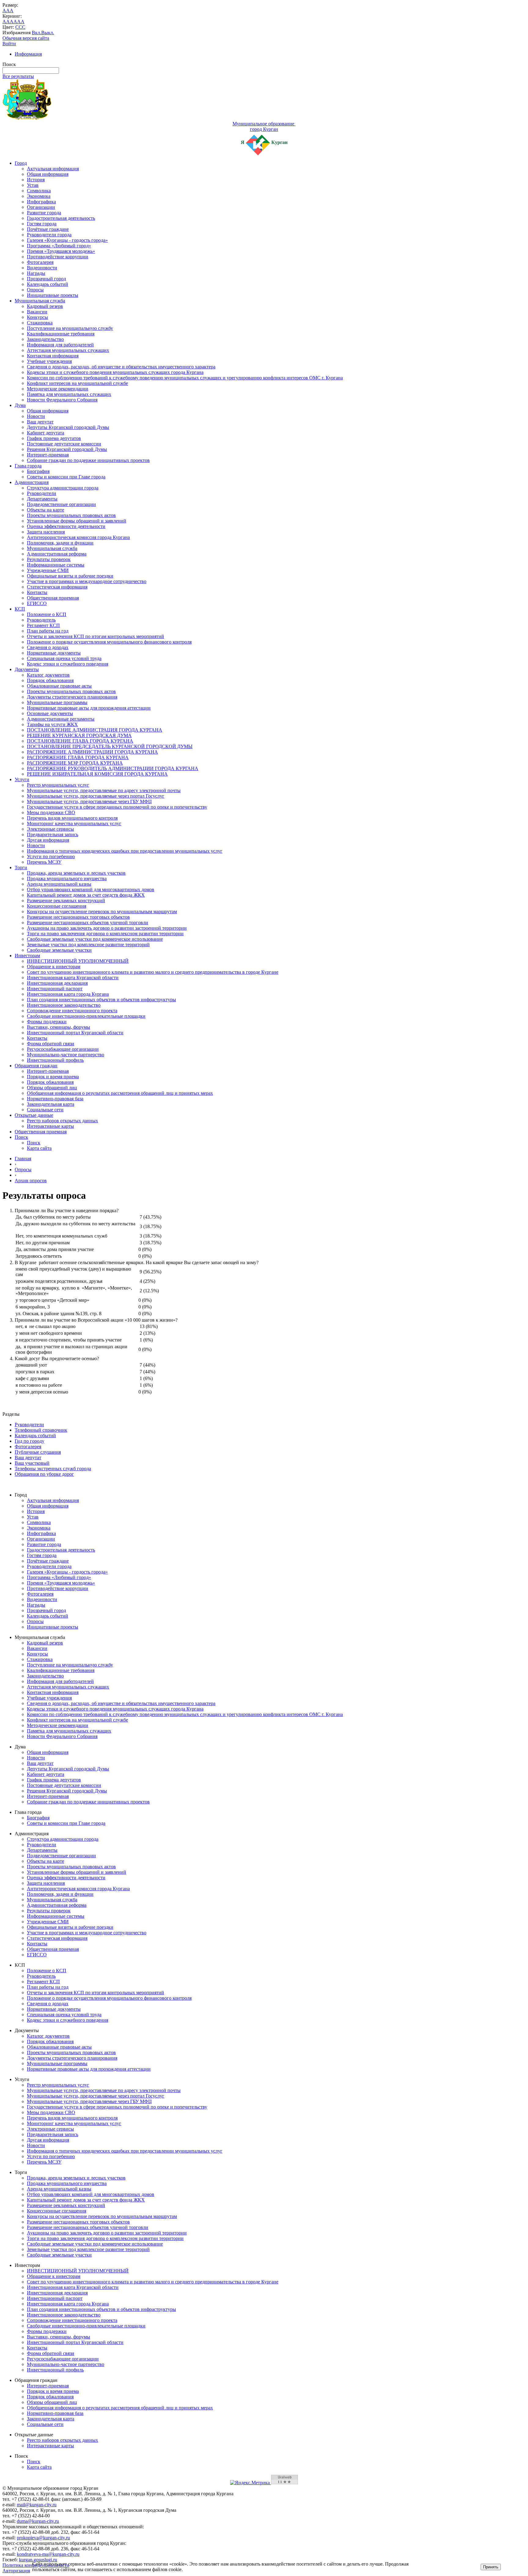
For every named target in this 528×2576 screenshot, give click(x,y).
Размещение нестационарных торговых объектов (78, 917)
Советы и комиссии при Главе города (66, 477)
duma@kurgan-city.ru (38, 2521)
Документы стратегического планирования (72, 697)
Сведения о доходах (48, 647)
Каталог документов (48, 675)
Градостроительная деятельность (61, 218)
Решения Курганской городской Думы (67, 449)
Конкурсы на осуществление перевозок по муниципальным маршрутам (102, 912)
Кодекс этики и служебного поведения (68, 664)
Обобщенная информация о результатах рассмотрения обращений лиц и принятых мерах (120, 1093)
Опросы (35, 290)
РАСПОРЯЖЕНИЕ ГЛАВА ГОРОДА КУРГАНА (78, 757)
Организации (41, 207)
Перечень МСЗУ (44, 862)
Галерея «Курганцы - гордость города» (67, 240)
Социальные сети (45, 1110)
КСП (20, 609)
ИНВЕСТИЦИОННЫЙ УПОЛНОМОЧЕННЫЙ (78, 961)
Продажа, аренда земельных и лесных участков (76, 873)
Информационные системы (56, 565)
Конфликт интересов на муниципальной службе (77, 383)
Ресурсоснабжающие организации (63, 1049)
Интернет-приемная (48, 455)
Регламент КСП (43, 625)
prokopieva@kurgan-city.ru (43, 2538)
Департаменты (42, 499)
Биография (38, 471)
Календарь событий (48, 284)
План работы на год (48, 631)
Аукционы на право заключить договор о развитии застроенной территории (107, 928)
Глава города (28, 466)
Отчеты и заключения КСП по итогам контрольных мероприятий (95, 636)
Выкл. (48, 33)
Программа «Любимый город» (59, 246)
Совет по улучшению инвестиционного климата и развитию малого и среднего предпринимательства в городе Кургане (153, 972)
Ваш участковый (32, 1463)
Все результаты (18, 76)
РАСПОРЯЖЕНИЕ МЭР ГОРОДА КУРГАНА (75, 763)
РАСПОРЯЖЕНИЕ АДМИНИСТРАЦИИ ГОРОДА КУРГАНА (92, 752)
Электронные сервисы (50, 829)
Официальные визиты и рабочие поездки (70, 576)
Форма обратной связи (51, 1044)
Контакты (37, 592)
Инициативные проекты (53, 295)
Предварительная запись (53, 834)
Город (21, 163)
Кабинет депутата (46, 433)
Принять (491, 2567)
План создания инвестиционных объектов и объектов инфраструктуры (101, 1000)
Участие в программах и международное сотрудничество (87, 581)
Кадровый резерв (45, 306)
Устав (33, 185)
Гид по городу (29, 1441)
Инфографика (41, 202)
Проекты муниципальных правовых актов (71, 515)
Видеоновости (42, 268)
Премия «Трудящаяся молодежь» (61, 251)
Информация (28, 54)
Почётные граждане (48, 229)
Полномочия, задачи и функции (60, 543)
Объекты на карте (46, 510)
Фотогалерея (40, 262)
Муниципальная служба (40, 301)
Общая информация (48, 174)
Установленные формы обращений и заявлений (77, 521)
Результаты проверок (49, 559)
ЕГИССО (37, 603)
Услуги (22, 779)
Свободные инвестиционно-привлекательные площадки (86, 1016)
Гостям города (42, 224)
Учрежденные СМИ (48, 570)
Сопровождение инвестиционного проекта (72, 1011)
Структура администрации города (63, 488)
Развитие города (44, 213)
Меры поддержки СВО (51, 812)
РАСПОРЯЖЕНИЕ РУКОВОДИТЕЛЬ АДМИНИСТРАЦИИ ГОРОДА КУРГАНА (113, 768)
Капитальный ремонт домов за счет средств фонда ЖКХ (86, 895)
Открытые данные (34, 1115)
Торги (21, 867)
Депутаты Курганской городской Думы (68, 427)
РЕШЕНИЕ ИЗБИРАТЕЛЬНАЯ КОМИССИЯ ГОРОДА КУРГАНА (97, 774)
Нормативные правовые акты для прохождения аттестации (89, 708)
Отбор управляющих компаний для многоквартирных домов (91, 889)
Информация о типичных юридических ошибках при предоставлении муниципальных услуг (125, 851)
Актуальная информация (53, 169)
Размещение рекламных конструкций (66, 900)
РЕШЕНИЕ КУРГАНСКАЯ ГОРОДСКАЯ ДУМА (79, 735)
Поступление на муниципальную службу (70, 328)
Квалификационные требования (61, 334)
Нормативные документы (54, 653)
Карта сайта (39, 1148)
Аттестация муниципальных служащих (68, 350)
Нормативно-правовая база (55, 1099)
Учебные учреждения (49, 361)
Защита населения (46, 532)
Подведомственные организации (61, 504)
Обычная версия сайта (26, 38)
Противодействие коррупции (58, 257)
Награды (36, 273)
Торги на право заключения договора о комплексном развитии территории (105, 934)
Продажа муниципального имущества (67, 878)
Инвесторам (27, 956)
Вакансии (37, 312)
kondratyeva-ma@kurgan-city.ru (48, 2554)
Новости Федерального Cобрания (62, 400)
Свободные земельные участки (59, 950)
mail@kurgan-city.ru (37, 2505)
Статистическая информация (57, 587)
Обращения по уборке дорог (44, 1474)
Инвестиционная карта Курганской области (73, 978)
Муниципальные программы (57, 702)
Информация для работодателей (60, 345)
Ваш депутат (40, 422)
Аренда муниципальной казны (59, 884)
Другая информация (48, 840)
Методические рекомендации (58, 389)
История (36, 180)
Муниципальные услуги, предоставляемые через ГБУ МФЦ (89, 801)
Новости (36, 416)
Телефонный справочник (41, 1430)
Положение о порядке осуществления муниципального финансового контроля (109, 642)
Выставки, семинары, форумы (59, 1027)
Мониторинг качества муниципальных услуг (74, 823)
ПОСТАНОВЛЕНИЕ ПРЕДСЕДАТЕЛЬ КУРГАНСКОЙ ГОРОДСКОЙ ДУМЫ (110, 746)
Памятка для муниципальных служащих (69, 394)
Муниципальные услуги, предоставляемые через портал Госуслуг (96, 796)
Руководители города (49, 235)
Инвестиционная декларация (57, 983)
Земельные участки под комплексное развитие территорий (88, 945)
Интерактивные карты (50, 1126)
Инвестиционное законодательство (64, 1005)
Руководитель (41, 620)
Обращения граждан (36, 1066)
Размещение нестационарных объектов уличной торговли (88, 923)
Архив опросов (31, 1181)
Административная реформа (57, 554)
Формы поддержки (47, 1022)
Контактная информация (53, 356)
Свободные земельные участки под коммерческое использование (95, 939)
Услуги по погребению (51, 856)
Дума (20, 405)
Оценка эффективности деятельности (66, 526)
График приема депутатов (54, 438)
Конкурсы (37, 317)
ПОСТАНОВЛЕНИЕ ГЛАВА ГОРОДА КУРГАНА (80, 741)
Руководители (42, 493)
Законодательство (45, 339)
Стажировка (40, 323)
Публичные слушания (38, 1452)
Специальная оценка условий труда (64, 658)
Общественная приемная (53, 598)
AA (6, 22)
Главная (23, 1159)
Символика (39, 191)
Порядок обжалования (50, 680)
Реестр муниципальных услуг (58, 785)
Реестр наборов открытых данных (62, 1121)
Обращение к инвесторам (54, 967)
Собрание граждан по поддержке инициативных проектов (88, 460)
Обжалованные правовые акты (59, 686)
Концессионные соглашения (57, 906)
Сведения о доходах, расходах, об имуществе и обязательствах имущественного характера (121, 367)
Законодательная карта (51, 1104)
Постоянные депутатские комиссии (64, 444)
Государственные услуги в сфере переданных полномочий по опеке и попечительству (117, 807)
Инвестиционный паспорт (55, 989)
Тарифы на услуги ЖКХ (52, 724)
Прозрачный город (46, 279)
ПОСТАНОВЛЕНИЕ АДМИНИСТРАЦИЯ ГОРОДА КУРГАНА (95, 730)
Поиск (21, 1137)
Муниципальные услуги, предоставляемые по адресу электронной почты (104, 790)
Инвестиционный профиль (55, 1060)
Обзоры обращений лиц (52, 1088)
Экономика (39, 196)
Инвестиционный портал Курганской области (75, 1033)
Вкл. (37, 33)
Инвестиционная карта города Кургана (68, 994)
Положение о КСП (47, 614)
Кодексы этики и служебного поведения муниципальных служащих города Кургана (115, 372)
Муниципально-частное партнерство (66, 1055)
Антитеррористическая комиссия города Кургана (78, 537)
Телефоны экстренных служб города (53, 1469)
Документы (27, 669)
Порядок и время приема (53, 1077)
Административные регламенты (61, 719)
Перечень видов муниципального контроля (72, 818)
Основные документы (50, 713)
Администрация (32, 482)
